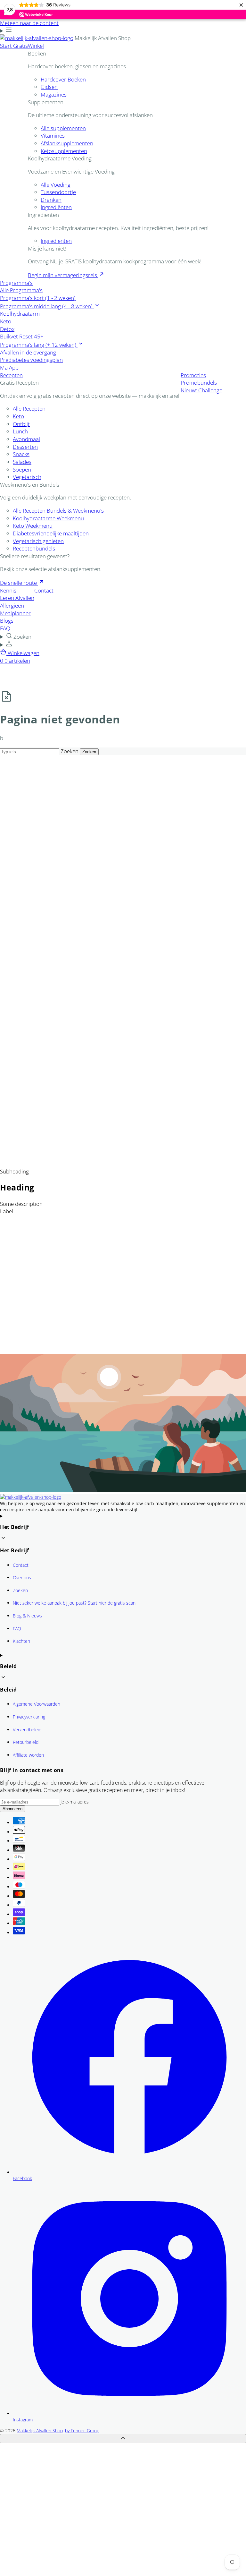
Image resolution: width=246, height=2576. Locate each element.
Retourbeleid (26, 1742)
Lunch (20, 431)
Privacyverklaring (29, 1717)
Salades (22, 462)
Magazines (54, 94)
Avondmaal (26, 439)
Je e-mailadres (75, 1802)
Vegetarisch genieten (38, 541)
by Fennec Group (82, 2431)
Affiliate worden (28, 1755)
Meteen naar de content (29, 23)
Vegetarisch (27, 477)
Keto (18, 416)
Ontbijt (21, 424)
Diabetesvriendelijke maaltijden (51, 533)
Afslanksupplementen (67, 143)
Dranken (51, 200)
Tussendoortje (58, 192)
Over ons (22, 1578)
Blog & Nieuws (27, 1616)
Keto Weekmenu (33, 526)
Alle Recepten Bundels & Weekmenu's (58, 511)
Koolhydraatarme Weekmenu (48, 518)
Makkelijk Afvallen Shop (40, 2431)
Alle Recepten (29, 409)
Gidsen (49, 87)
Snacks (21, 454)
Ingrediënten (56, 207)
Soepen (22, 469)
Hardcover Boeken (63, 79)
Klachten (21, 1641)
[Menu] (6, 31)
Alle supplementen (63, 128)
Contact (21, 1565)
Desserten (25, 447)
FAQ (17, 1629)
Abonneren (12, 1809)
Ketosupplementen (64, 151)
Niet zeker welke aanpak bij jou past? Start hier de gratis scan (74, 1603)
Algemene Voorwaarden (37, 1704)
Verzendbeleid (27, 1730)
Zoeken (70, 751)
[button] (123, 636)
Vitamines (53, 136)
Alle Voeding (56, 185)
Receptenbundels (34, 548)
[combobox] (30, 752)
